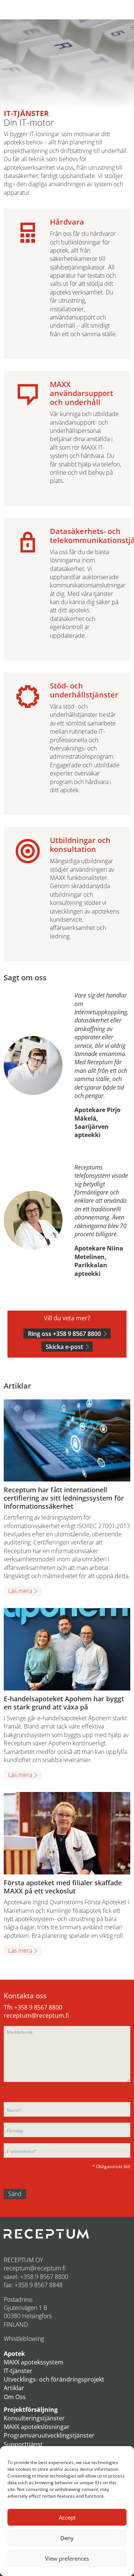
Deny (67, 2538)
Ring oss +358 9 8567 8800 (64, 1334)
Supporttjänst (23, 2444)
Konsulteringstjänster (34, 2418)
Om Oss (15, 2397)
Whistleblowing (24, 2339)
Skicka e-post (64, 1347)
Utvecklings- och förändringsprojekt (54, 2379)
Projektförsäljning (31, 2410)
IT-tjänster (18, 2371)
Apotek (14, 2354)
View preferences (67, 2558)
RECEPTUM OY (23, 2260)
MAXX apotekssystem (33, 2362)
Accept (67, 2517)
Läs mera (20, 1591)
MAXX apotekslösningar (37, 2427)
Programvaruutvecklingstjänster (49, 2435)
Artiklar (14, 2388)
